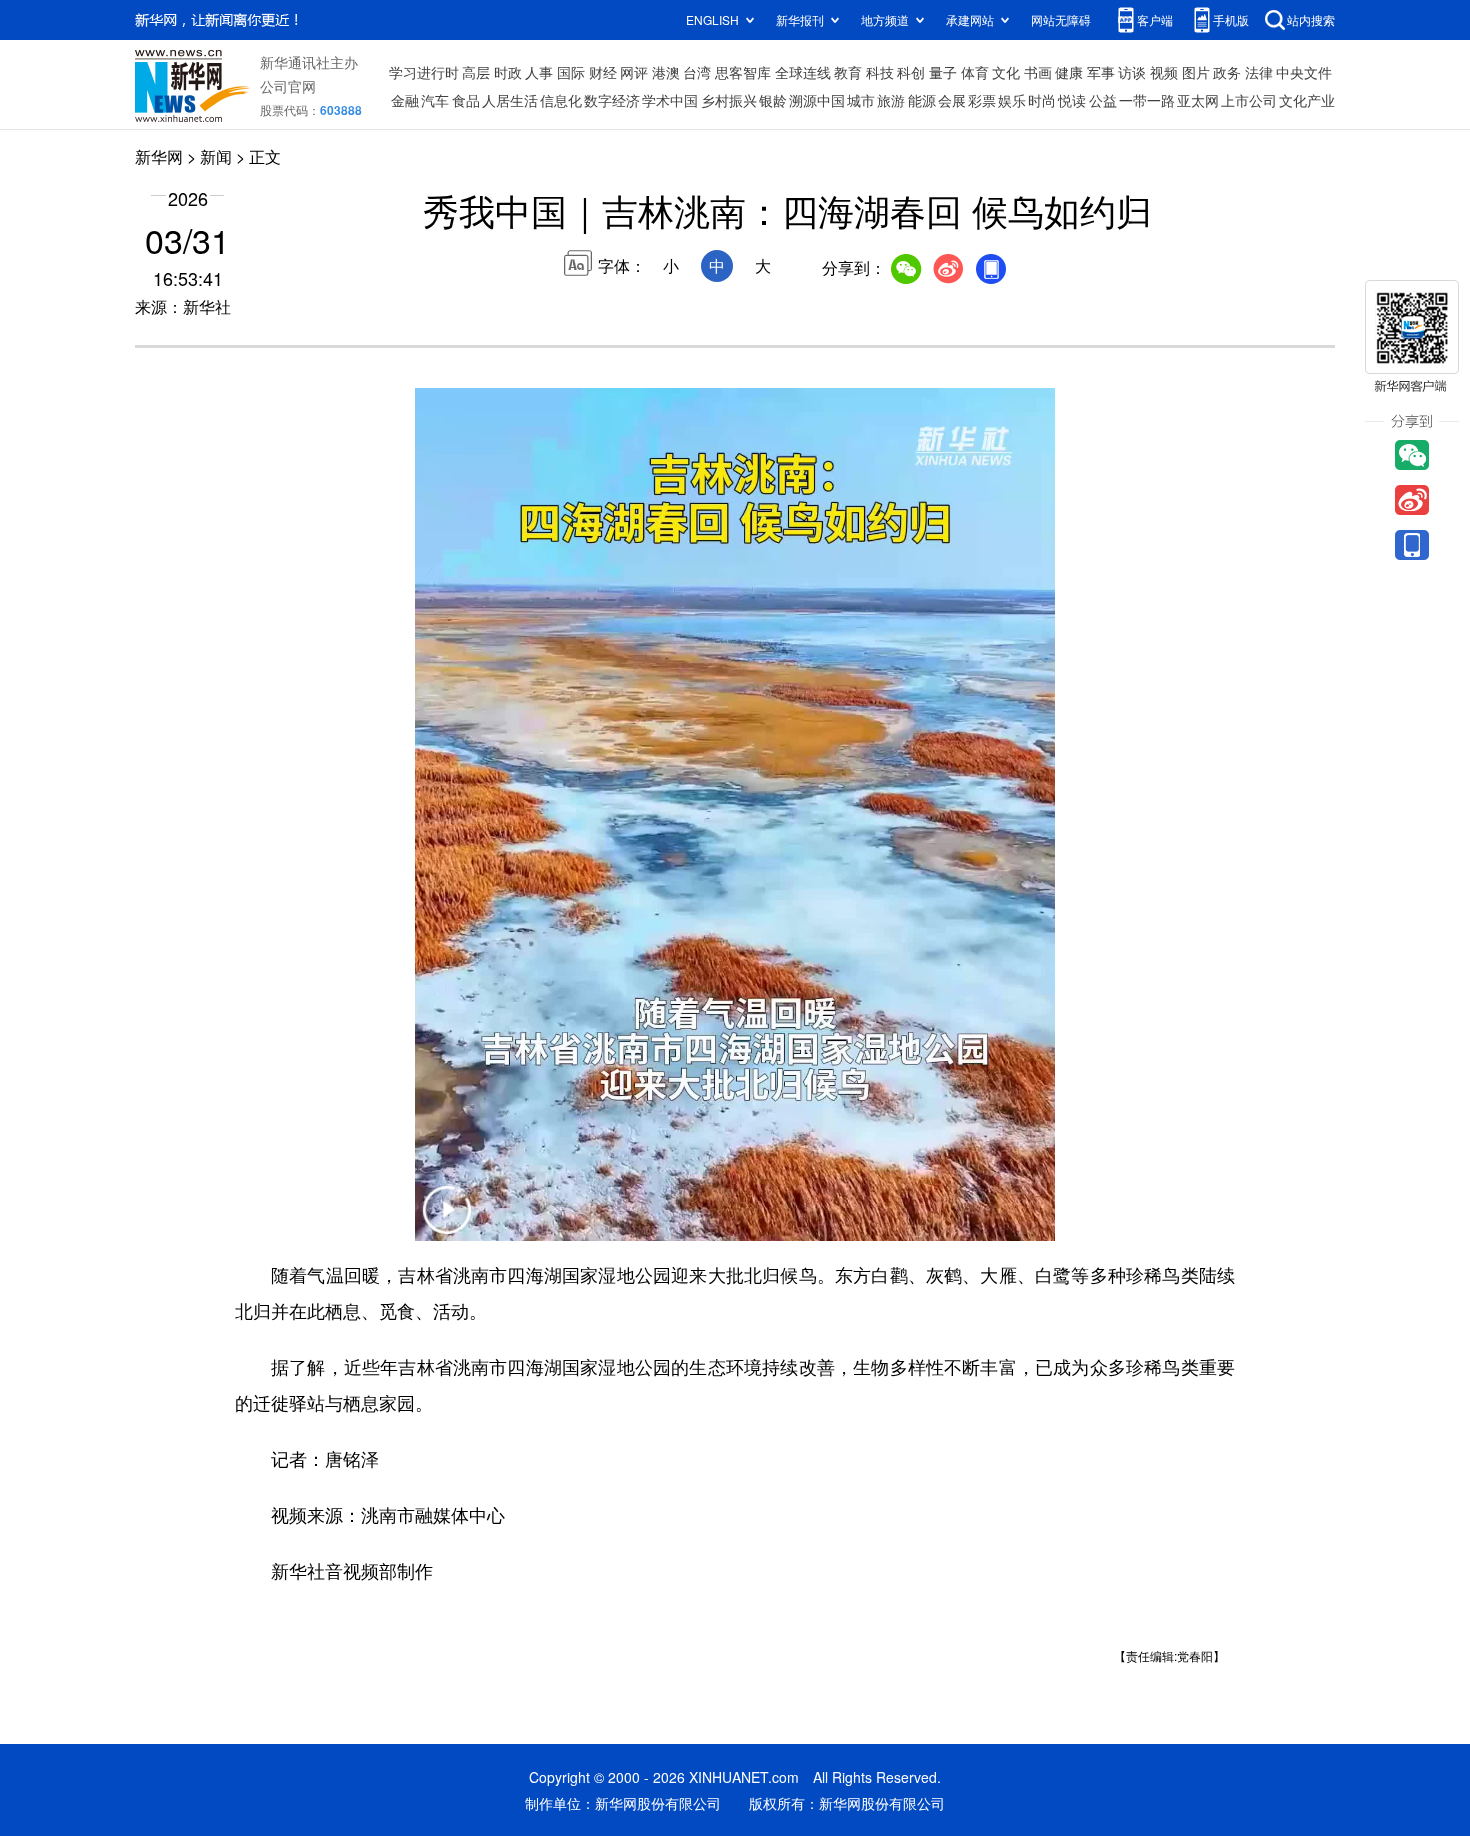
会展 (952, 100)
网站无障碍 (1061, 19)
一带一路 (1147, 100)
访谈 (1132, 72)
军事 (1101, 72)
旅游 (891, 100)
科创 (911, 72)
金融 (405, 100)
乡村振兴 (729, 100)
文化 (1006, 72)
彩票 (982, 100)
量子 (943, 72)
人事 (539, 72)
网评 (634, 72)
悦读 (1072, 100)
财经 (603, 72)
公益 (1103, 100)
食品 (466, 100)
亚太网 (1198, 100)
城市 (861, 100)
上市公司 (1249, 100)
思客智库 (743, 72)
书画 (1038, 72)
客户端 (1155, 19)
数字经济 (612, 100)
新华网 (159, 156)
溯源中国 (817, 100)
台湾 (697, 72)
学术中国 (670, 100)
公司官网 (288, 86)
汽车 (435, 100)
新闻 (216, 156)
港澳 (666, 72)
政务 (1227, 72)
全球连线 (803, 72)
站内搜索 (1311, 19)
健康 (1069, 72)
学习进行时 (424, 72)
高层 (476, 72)
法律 (1259, 72)
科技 (880, 72)
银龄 (773, 100)
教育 (848, 72)
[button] (447, 1222)
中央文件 (1304, 72)
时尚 (1042, 100)
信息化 (561, 100)
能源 (922, 100)
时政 (508, 72)
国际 (571, 72)
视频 (1164, 72)
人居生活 (510, 100)
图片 (1196, 72)
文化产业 (1307, 100)
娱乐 (1012, 100)
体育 (975, 72)
